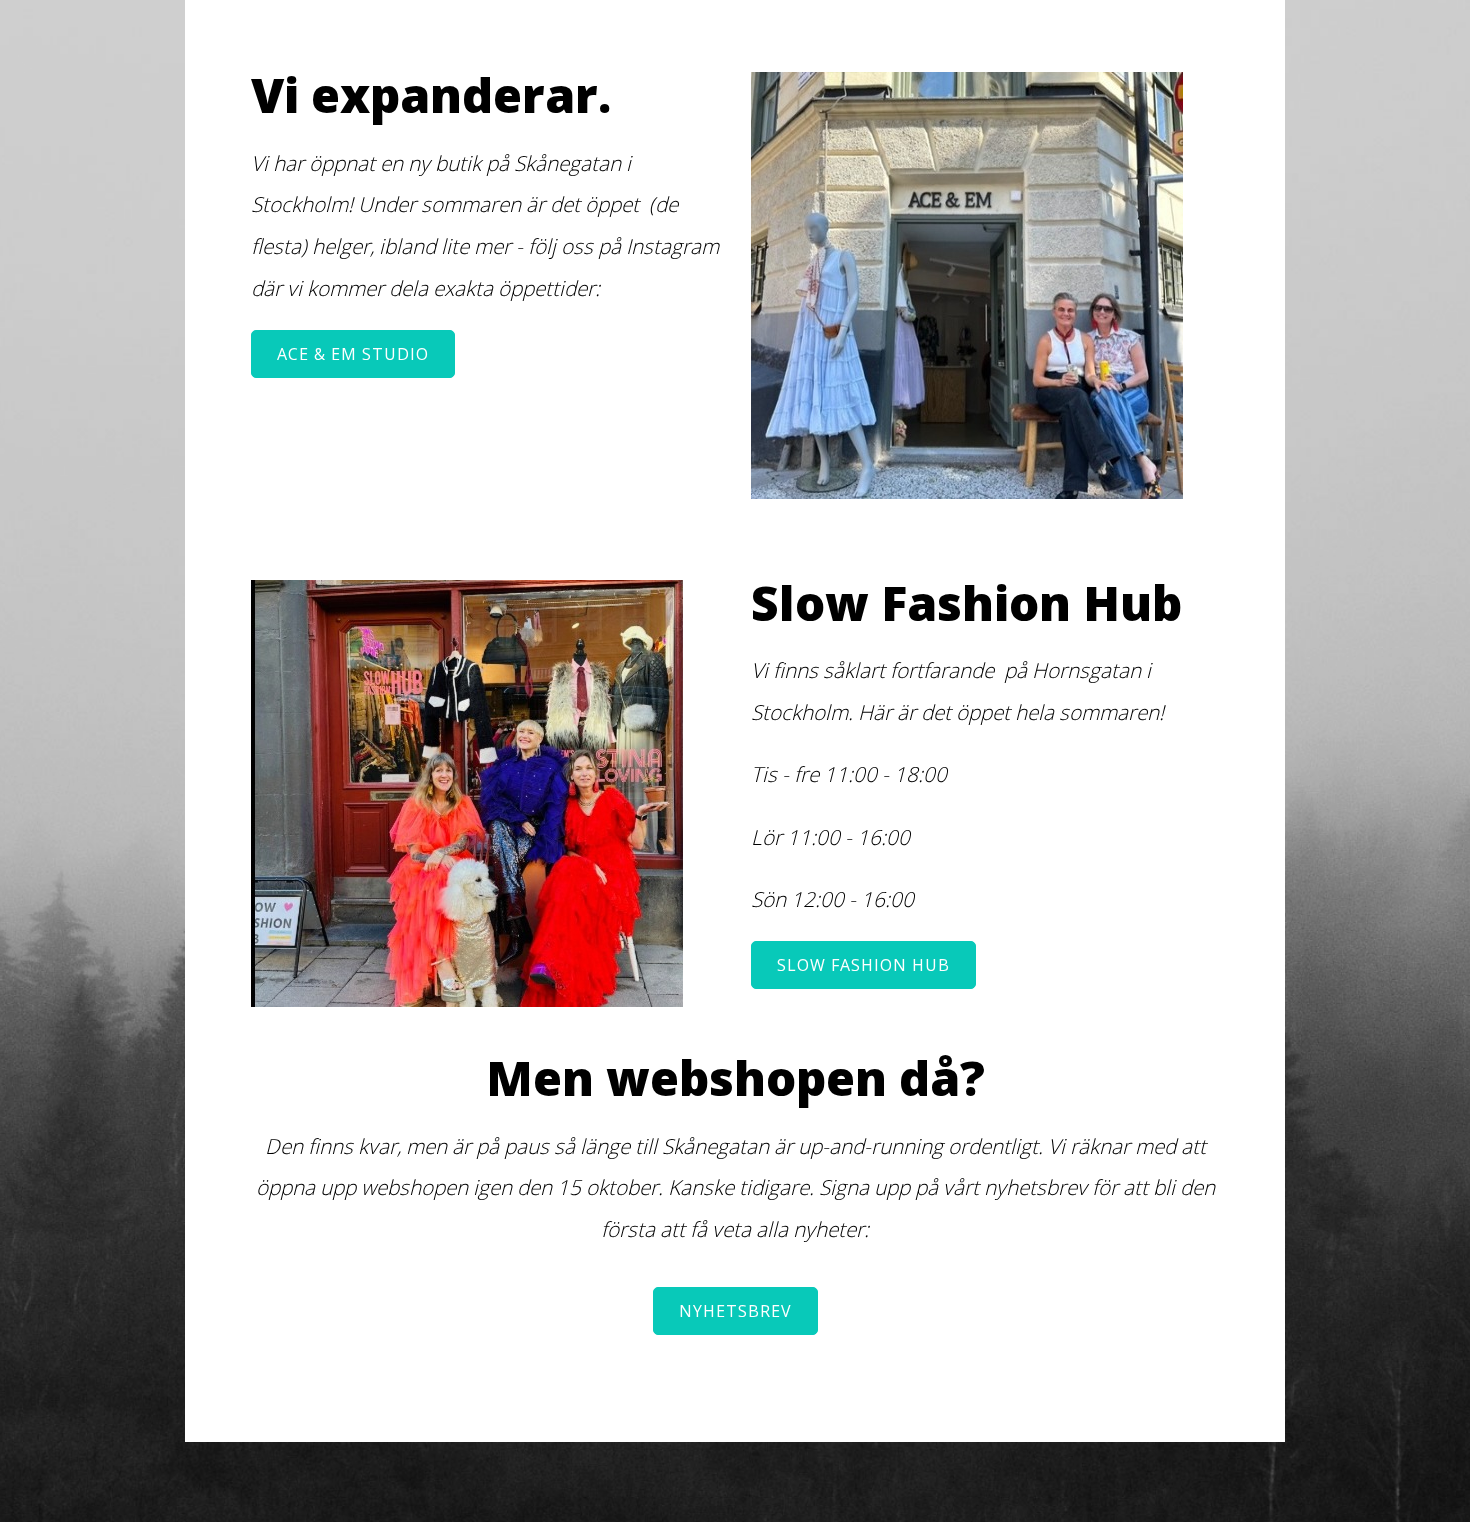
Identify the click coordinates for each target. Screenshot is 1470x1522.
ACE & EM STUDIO (353, 354)
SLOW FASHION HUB (863, 965)
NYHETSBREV (735, 1311)
